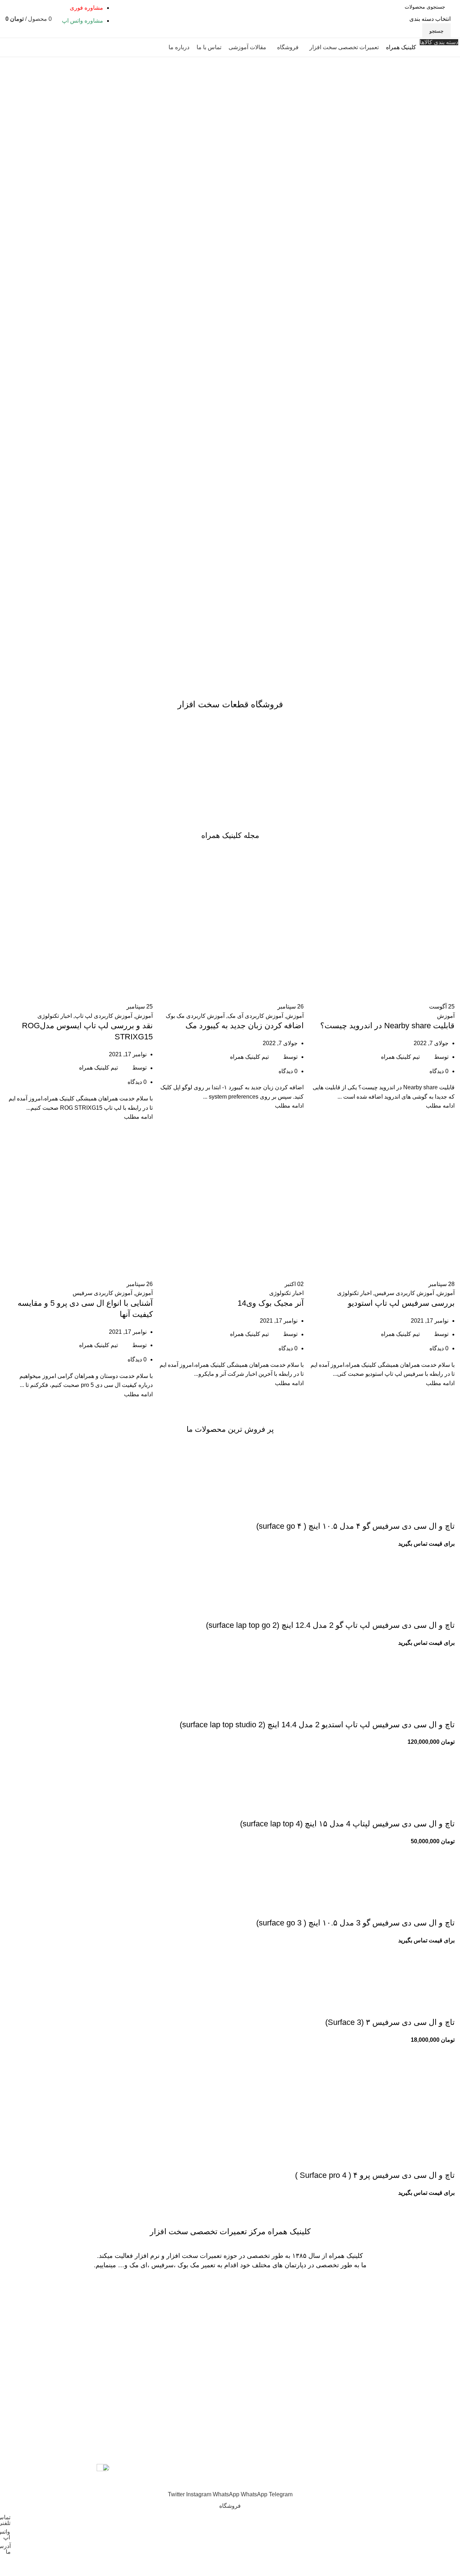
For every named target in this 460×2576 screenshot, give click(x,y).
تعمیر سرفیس (208, 2338)
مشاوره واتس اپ (82, 21)
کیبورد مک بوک (437, 2405)
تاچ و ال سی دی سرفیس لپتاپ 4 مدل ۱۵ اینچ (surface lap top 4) (347, 1824)
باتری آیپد (444, 2365)
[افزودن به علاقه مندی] (407, 1512)
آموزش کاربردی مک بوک (195, 1016)
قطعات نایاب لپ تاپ (430, 2432)
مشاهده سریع (426, 1512)
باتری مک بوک (438, 2378)
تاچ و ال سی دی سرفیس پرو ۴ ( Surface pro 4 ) (375, 2175)
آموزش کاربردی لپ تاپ (103, 1016)
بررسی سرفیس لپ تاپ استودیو (401, 1303)
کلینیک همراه (393, 2485)
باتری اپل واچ (439, 2419)
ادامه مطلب (440, 1106)
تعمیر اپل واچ (209, 2392)
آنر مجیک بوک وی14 (271, 1303)
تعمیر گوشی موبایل (202, 2351)
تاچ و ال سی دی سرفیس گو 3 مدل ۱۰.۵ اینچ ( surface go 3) (355, 1923)
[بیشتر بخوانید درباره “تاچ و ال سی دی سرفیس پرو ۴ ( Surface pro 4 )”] (446, 2161)
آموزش (446, 1016)
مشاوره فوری (86, 8)
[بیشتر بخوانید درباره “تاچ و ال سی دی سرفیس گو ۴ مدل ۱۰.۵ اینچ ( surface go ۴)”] (446, 1512)
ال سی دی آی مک (433, 2445)
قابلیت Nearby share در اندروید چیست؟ (387, 1026)
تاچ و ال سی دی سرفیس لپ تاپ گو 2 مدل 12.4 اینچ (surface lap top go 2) (330, 1625)
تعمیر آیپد (214, 2378)
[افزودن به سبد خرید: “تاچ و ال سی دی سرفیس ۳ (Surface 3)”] (446, 2008)
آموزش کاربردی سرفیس (404, 1293)
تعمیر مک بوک (208, 2325)
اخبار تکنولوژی (55, 1016)
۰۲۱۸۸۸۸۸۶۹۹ (92, 2348)
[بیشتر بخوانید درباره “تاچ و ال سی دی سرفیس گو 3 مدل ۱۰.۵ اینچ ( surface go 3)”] (446, 1909)
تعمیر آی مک (210, 2405)
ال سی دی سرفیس (431, 2338)
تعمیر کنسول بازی (203, 2365)
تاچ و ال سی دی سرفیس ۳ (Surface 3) (390, 2022)
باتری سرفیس (438, 2351)
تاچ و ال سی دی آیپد (431, 2325)
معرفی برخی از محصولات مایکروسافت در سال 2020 (289, 2328)
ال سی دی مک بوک (432, 2392)
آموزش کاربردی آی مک (255, 1016)
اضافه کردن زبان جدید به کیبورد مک (245, 1026)
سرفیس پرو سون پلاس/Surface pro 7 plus (288, 2373)
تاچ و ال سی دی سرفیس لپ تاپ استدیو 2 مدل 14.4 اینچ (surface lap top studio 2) (317, 1725)
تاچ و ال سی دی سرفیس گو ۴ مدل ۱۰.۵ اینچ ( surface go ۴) (355, 1526)
